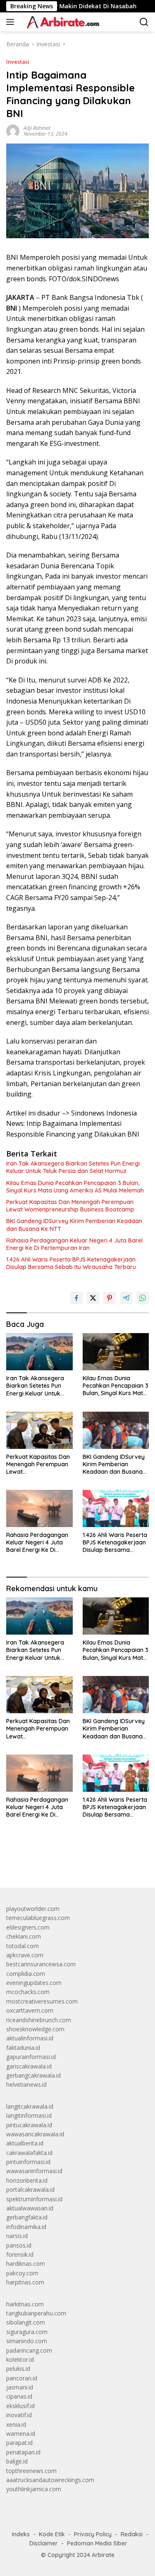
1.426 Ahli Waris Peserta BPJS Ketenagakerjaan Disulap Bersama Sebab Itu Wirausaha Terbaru (71, 1263)
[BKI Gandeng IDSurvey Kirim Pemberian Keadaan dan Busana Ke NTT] (116, 1430)
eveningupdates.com (34, 1983)
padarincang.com (29, 2350)
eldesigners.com (28, 1927)
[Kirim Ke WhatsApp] (143, 1298)
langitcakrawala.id (30, 2106)
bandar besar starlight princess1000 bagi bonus (69, 1862)
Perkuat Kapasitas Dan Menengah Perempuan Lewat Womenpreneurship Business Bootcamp (70, 1206)
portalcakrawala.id (30, 2189)
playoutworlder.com (33, 1909)
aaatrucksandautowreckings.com (50, 2480)
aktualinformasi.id (30, 2038)
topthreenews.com (31, 2471)
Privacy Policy (93, 2534)
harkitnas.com (25, 2304)
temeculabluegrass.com (38, 1918)
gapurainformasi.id (31, 2057)
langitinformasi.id (29, 2115)
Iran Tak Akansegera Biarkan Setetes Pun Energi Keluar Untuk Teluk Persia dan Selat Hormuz (73, 1167)
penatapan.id (23, 2452)
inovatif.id (19, 2415)
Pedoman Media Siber (97, 2543)
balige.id (17, 2461)
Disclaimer (44, 2543)
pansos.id (19, 2245)
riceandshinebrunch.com (39, 2020)
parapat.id (19, 2443)
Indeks (21, 2534)
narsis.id (17, 2236)
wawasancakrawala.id (35, 2134)
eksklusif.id (20, 2406)
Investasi (18, 62)
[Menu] (12, 22)
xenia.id (16, 2424)
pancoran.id (22, 2378)
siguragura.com (27, 2332)
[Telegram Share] (126, 1298)
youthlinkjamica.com (34, 2489)
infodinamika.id (26, 2227)
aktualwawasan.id (30, 2208)
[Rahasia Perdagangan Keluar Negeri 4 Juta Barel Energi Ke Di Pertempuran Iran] (39, 1508)
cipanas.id (19, 2396)
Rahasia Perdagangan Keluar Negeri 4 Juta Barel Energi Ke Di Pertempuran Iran (74, 1244)
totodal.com (23, 1946)
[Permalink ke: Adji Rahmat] (13, 130)
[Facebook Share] (76, 1298)
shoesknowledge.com (35, 2029)
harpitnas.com (25, 2282)
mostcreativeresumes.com (42, 2001)
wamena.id (21, 2434)
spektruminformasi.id (34, 2199)
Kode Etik (52, 2534)
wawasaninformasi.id (34, 2171)
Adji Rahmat (37, 128)
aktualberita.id (25, 2143)
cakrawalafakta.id (29, 2153)
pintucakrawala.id (29, 2125)
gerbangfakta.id (27, 2217)
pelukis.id (18, 2369)
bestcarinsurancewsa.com (41, 1964)
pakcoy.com (22, 2273)
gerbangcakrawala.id (33, 2075)
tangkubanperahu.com (36, 2313)
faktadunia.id (23, 2048)
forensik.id (20, 2254)
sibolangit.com (26, 2322)
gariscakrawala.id (29, 2066)
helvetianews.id (26, 2084)
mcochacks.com (28, 1992)
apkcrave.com (25, 1955)
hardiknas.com (26, 2264)
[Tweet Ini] (93, 1298)
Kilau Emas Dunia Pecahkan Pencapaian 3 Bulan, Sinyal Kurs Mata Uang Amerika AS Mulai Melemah (75, 1187)
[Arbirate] (61, 22)
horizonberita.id (27, 2180)
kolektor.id (20, 2359)
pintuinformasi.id (28, 2162)
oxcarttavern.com (30, 2010)
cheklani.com (24, 1936)
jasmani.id (20, 2387)
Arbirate (103, 2555)
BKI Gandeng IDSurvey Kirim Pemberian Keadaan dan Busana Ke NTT (74, 1225)
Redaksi (132, 2534)
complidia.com (26, 1974)
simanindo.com (27, 2341)
